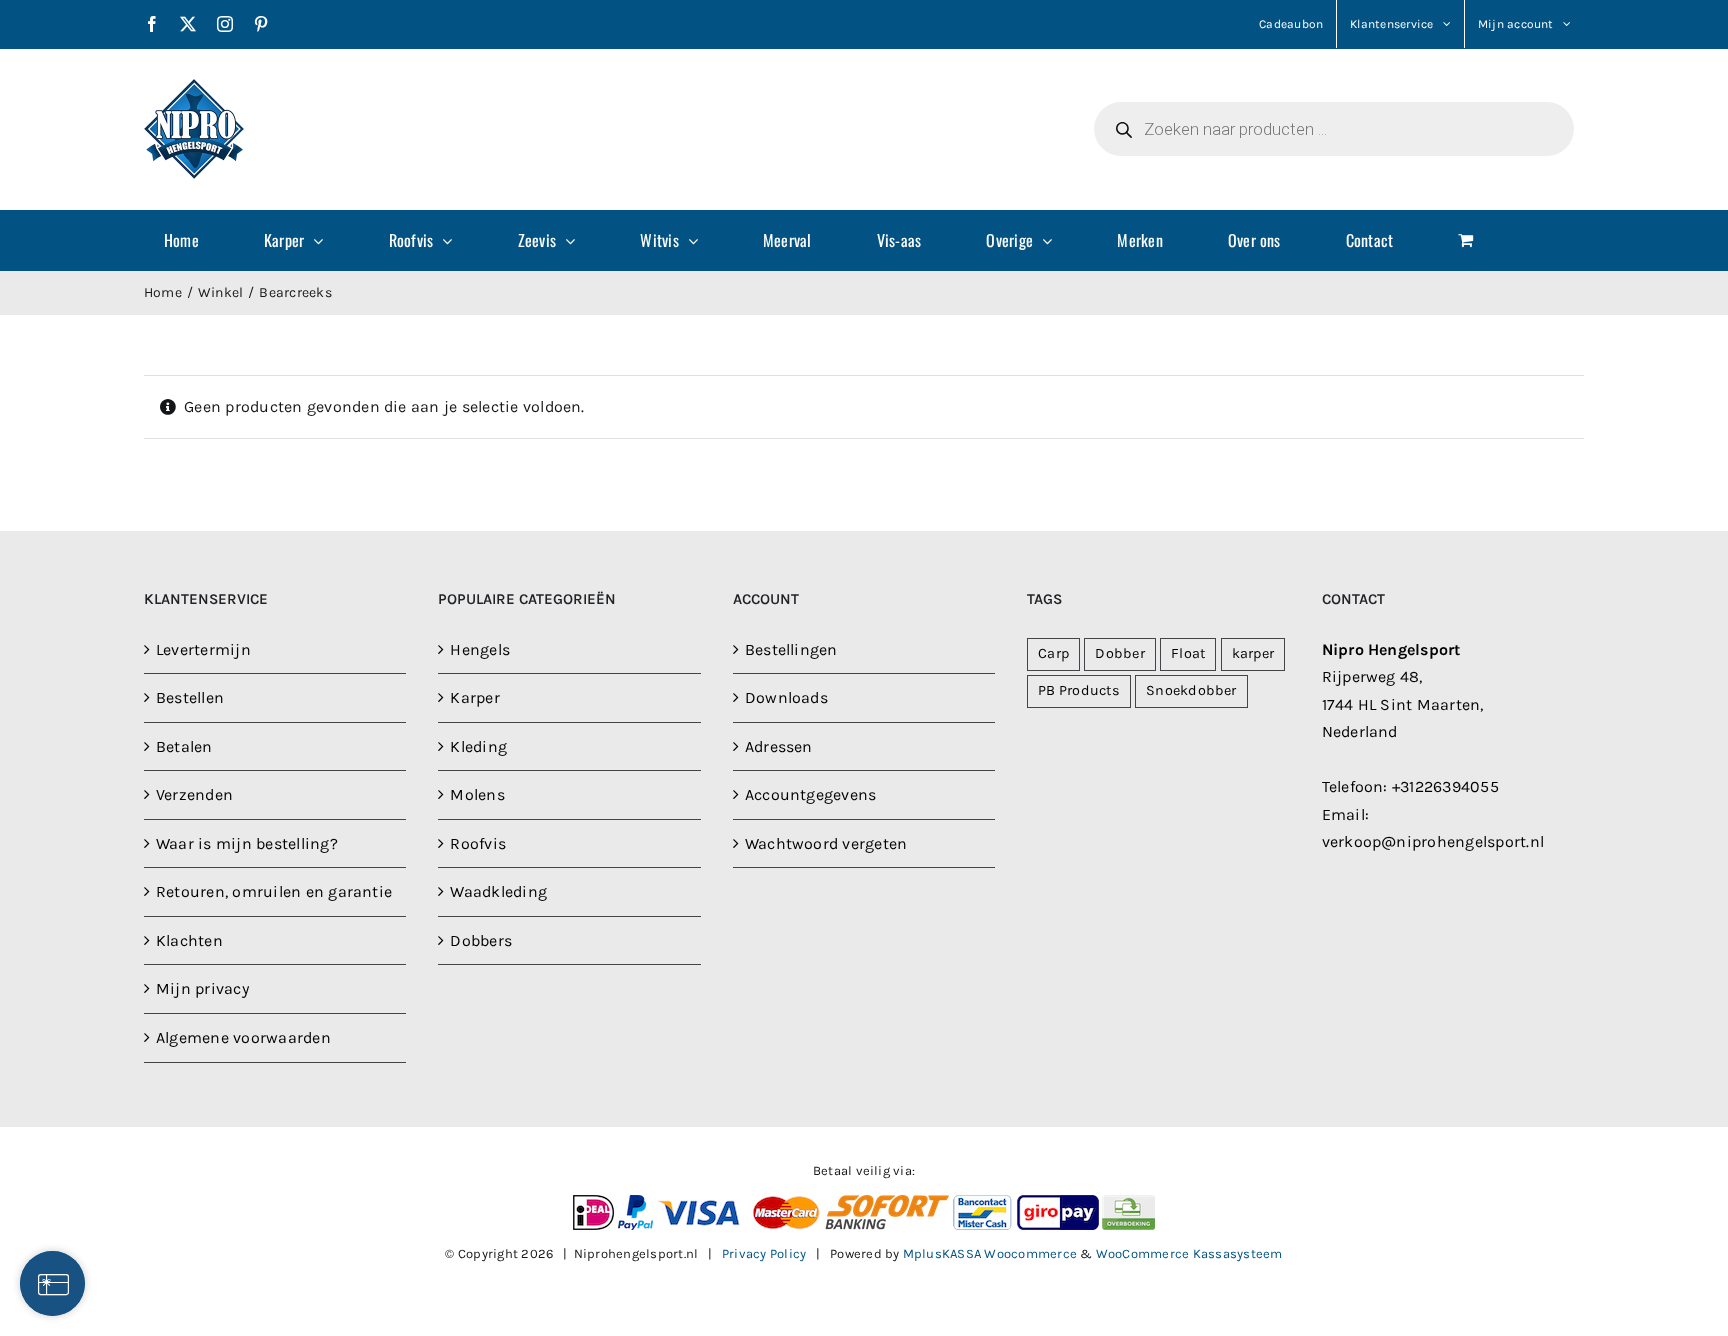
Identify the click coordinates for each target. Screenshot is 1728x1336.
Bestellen (190, 697)
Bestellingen (791, 649)
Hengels (480, 649)
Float (1188, 653)
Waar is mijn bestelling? (247, 843)
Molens (477, 794)
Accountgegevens (811, 794)
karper (1253, 653)
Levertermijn (203, 649)
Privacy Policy (764, 1253)
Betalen (184, 746)
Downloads (786, 697)
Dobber (1119, 653)
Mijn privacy (202, 988)
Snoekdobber (1191, 690)
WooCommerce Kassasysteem (1189, 1253)
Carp (1053, 653)
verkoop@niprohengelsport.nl (1433, 841)
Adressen (779, 746)
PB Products (1079, 690)
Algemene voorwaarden (243, 1037)
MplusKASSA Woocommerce (990, 1253)
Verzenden (194, 794)
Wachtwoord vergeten (826, 843)
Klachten (189, 940)
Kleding (478, 746)
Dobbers (481, 940)
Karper (474, 697)
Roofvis (478, 843)
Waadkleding (498, 891)
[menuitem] (194, 240)
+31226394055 (1445, 786)
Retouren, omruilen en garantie (274, 891)
